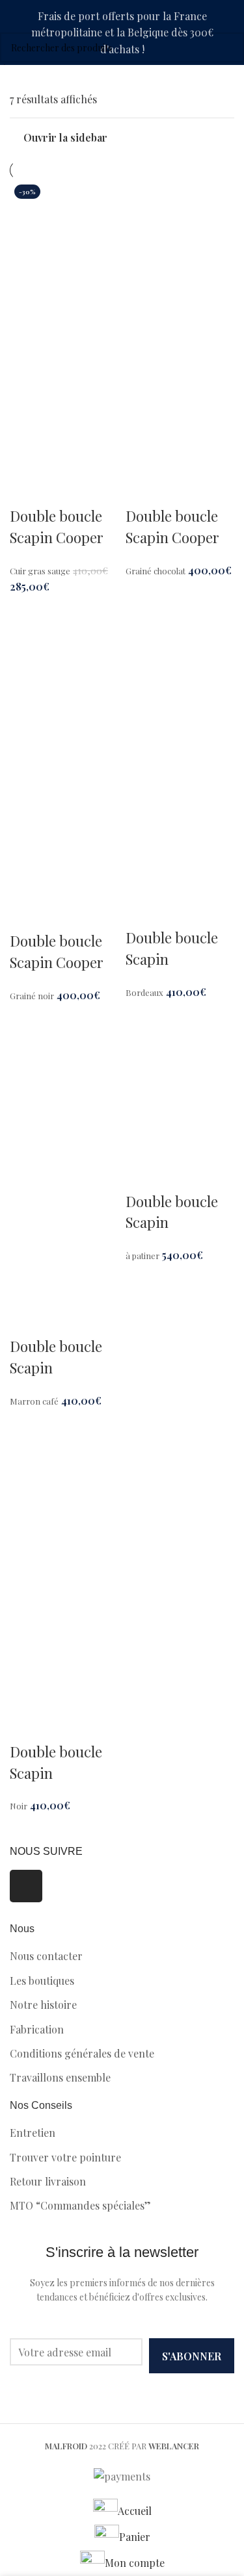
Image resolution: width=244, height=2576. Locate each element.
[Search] (10, 78)
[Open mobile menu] (229, 78)
